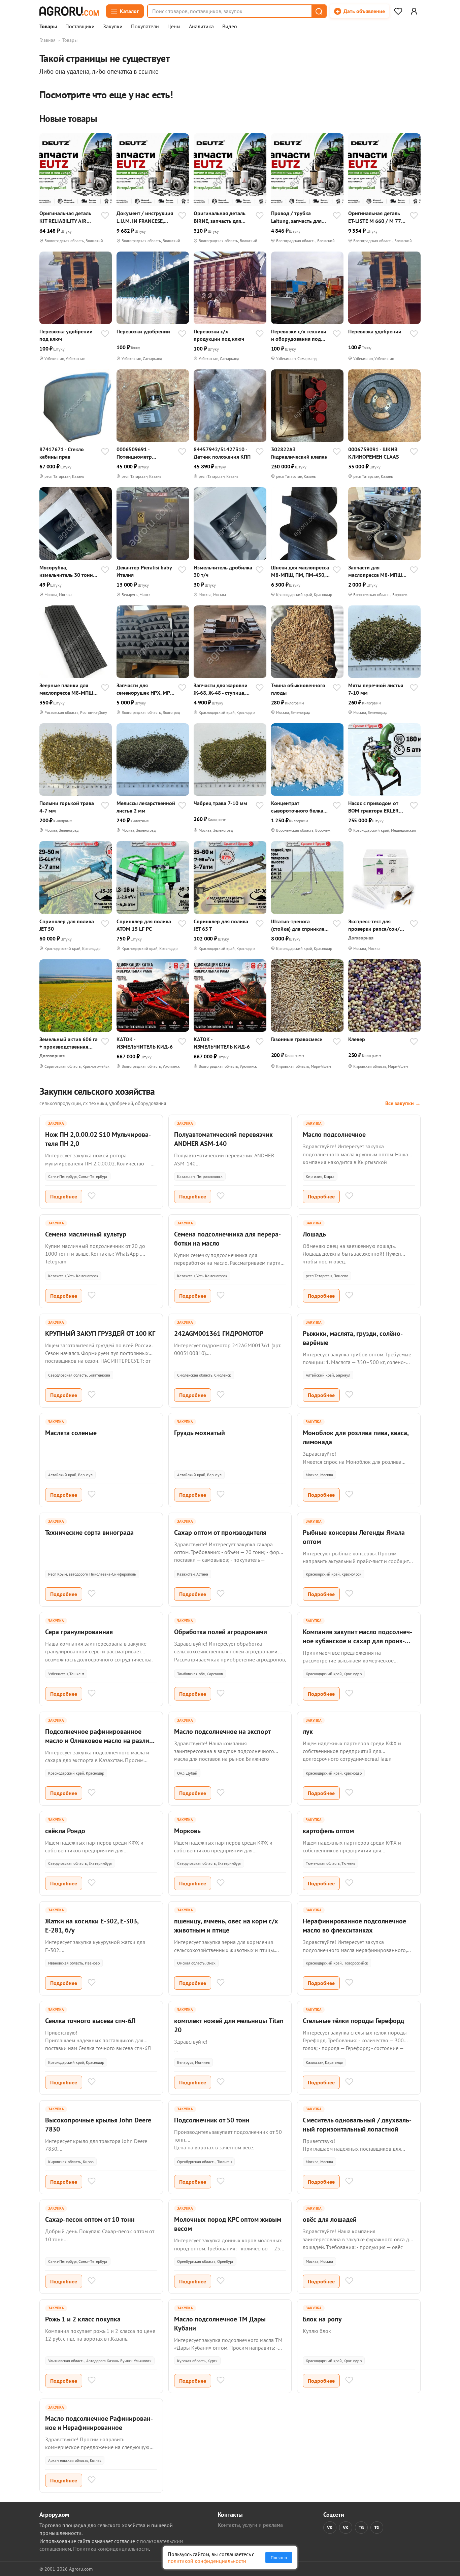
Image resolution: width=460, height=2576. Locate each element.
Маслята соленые (71, 1433)
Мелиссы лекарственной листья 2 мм (146, 807)
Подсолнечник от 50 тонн (212, 2120)
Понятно (279, 2557)
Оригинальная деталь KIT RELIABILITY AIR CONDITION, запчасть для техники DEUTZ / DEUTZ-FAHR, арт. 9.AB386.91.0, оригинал (68, 217)
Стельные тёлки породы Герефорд (353, 2021)
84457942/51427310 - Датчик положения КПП (222, 453)
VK (330, 2528)
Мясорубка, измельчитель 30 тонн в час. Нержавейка (68, 571)
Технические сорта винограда (89, 1532)
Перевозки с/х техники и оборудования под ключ (299, 335)
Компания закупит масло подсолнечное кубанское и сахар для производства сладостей (357, 1641)
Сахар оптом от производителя (220, 1532)
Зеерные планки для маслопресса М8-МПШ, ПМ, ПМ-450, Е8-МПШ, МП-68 (67, 689)
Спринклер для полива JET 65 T (221, 925)
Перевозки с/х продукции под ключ (219, 335)
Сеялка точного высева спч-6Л (90, 2021)
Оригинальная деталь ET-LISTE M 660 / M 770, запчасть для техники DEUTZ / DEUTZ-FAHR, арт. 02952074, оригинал (377, 217)
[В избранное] (105, 216)
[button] (319, 11)
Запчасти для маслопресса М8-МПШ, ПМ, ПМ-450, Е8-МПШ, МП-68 (376, 571)
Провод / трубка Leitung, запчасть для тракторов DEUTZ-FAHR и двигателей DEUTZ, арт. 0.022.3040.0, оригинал (301, 217)
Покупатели (145, 27)
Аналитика (201, 27)
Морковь (187, 1831)
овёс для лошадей (330, 2219)
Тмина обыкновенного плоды (298, 689)
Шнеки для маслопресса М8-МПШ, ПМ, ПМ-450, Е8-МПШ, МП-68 (300, 571)
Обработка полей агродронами (221, 1632)
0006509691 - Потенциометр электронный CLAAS (141, 453)
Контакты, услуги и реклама (250, 2525)
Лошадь (314, 1234)
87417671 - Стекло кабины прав (62, 453)
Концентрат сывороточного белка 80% (297, 807)
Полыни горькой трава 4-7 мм (67, 807)
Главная (47, 40)
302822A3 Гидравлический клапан (299, 453)
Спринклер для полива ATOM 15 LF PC (144, 925)
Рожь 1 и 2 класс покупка (83, 2319)
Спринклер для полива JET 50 (67, 925)
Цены (174, 27)
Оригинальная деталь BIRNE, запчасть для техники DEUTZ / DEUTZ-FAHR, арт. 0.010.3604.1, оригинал (223, 217)
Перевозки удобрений (143, 331)
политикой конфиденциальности (207, 2561)
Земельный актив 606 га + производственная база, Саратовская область (69, 1043)
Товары (48, 27)
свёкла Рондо (65, 1831)
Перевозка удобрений (375, 331)
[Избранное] (398, 11)
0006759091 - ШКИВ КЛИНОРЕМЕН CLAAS (373, 453)
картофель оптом (328, 1831)
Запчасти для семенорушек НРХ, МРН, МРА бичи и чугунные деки (145, 689)
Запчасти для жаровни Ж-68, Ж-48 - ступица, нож (221, 689)
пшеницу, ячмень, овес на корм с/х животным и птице (226, 1926)
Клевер (357, 1039)
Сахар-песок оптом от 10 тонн (90, 2219)
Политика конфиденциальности (111, 2549)
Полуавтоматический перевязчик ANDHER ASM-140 (223, 1139)
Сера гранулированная (79, 1632)
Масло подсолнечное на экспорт (222, 1731)
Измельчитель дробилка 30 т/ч (223, 571)
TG (361, 2528)
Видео (230, 27)
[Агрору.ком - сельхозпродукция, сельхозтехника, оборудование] (69, 11)
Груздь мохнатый (200, 1433)
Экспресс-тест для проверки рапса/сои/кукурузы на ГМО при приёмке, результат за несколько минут (374, 925)
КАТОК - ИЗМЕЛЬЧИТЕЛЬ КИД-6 (145, 1043)
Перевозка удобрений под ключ (66, 335)
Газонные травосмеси (297, 1039)
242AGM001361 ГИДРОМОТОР (219, 1333)
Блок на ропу (322, 2319)
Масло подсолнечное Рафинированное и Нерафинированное (99, 2423)
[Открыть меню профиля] (414, 11)
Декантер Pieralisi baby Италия (144, 571)
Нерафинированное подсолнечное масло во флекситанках (354, 1926)
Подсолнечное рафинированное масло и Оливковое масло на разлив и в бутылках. (99, 1741)
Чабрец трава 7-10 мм (220, 803)
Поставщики (80, 27)
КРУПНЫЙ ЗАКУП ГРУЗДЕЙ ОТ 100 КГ (100, 1333)
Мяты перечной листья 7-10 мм (376, 689)
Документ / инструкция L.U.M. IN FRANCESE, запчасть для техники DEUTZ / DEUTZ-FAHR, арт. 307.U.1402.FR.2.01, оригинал (145, 217)
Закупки (113, 27)
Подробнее (64, 1196)
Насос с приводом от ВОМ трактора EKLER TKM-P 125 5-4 (373, 807)
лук (308, 1731)
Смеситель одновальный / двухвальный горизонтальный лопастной (357, 2125)
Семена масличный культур (86, 1234)
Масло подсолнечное (334, 1134)
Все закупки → (403, 1103)
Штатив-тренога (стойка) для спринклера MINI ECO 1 (301, 925)
